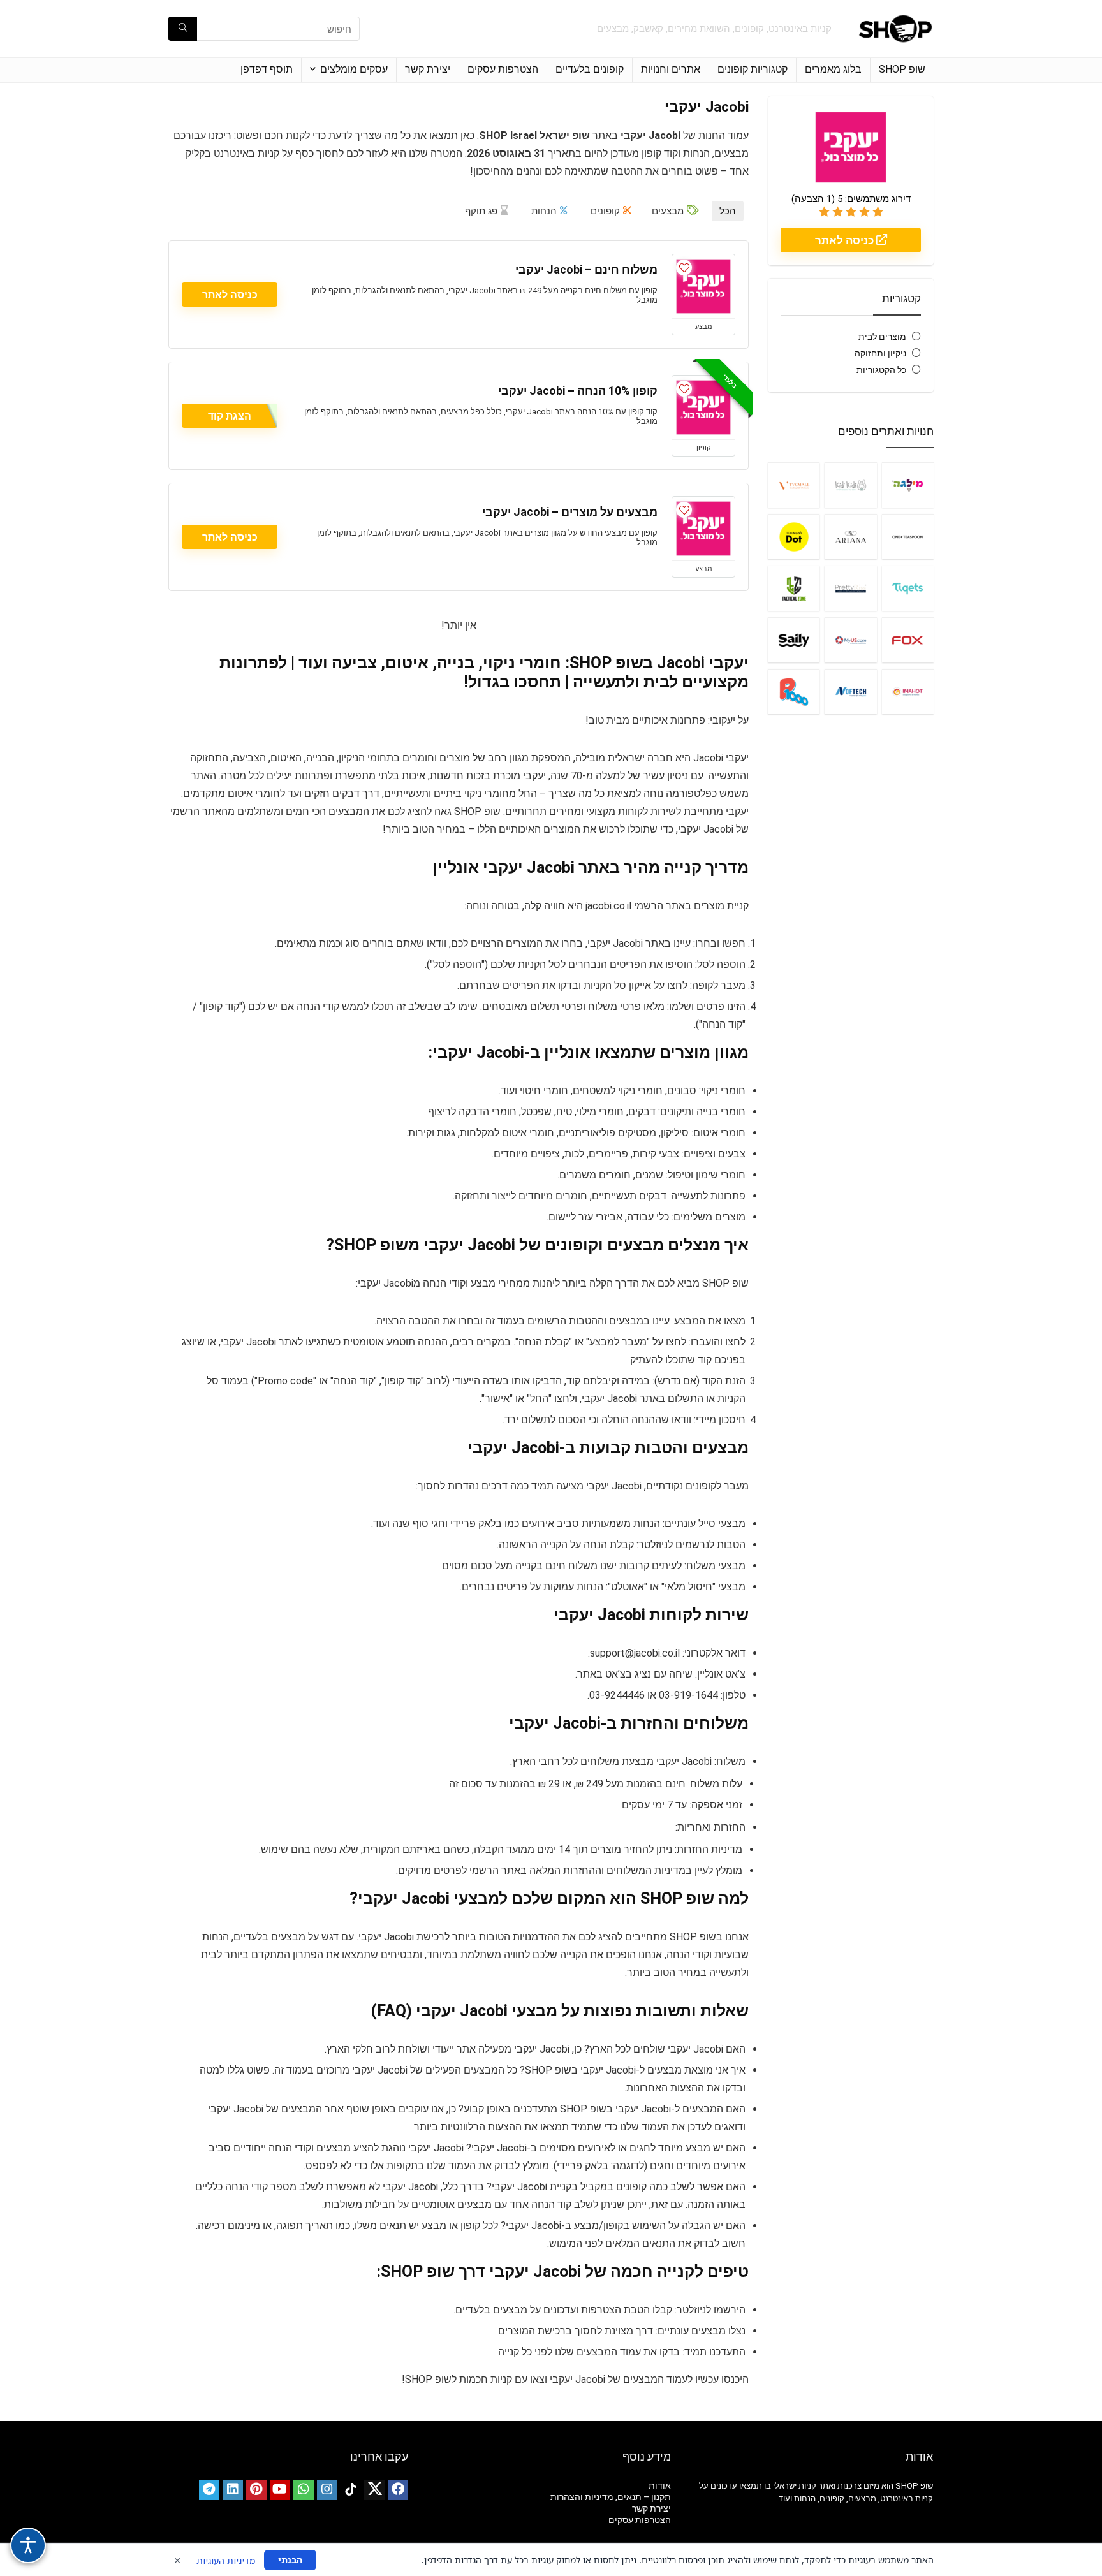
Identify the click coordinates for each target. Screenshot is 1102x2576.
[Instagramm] (327, 2490)
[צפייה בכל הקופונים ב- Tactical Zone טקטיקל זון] (794, 588)
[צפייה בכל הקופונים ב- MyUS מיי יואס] (850, 640)
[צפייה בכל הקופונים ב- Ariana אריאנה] (850, 537)
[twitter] (374, 2490)
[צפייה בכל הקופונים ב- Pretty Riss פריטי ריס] (850, 588)
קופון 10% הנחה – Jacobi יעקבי (578, 391)
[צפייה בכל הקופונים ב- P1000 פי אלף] (794, 692)
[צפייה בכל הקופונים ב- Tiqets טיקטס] (908, 588)
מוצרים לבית (882, 337)
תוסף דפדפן (267, 69)
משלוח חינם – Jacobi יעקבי (586, 270)
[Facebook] (398, 2490)
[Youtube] (280, 2490)
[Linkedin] (233, 2490)
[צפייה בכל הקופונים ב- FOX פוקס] (908, 640)
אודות (660, 2485)
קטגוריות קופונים (753, 69)
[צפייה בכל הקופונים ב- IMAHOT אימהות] (908, 692)
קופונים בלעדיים (590, 69)
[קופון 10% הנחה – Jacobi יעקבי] (703, 407)
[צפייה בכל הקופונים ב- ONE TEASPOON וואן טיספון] (908, 537)
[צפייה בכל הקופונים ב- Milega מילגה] (908, 485)
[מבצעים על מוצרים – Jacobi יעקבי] (703, 529)
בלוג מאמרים (833, 69)
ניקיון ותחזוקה (880, 353)
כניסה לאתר (846, 240)
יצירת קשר (428, 69)
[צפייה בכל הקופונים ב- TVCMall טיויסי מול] (794, 485)
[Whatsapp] (304, 2490)
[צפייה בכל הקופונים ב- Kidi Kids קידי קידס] (850, 485)
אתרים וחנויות (671, 69)
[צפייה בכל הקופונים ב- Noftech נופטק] (850, 692)
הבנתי (290, 2560)
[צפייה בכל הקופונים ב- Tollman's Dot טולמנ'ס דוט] (794, 537)
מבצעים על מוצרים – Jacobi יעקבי (570, 512)
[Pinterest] (256, 2490)
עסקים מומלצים (354, 69)
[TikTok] (351, 2490)
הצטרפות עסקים (503, 69)
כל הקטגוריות (881, 370)
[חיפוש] (183, 29)
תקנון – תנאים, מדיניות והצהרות (611, 2497)
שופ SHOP (902, 69)
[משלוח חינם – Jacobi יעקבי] (703, 286)
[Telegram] (209, 2490)
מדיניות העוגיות (226, 2560)
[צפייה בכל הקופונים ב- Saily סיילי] (794, 640)
